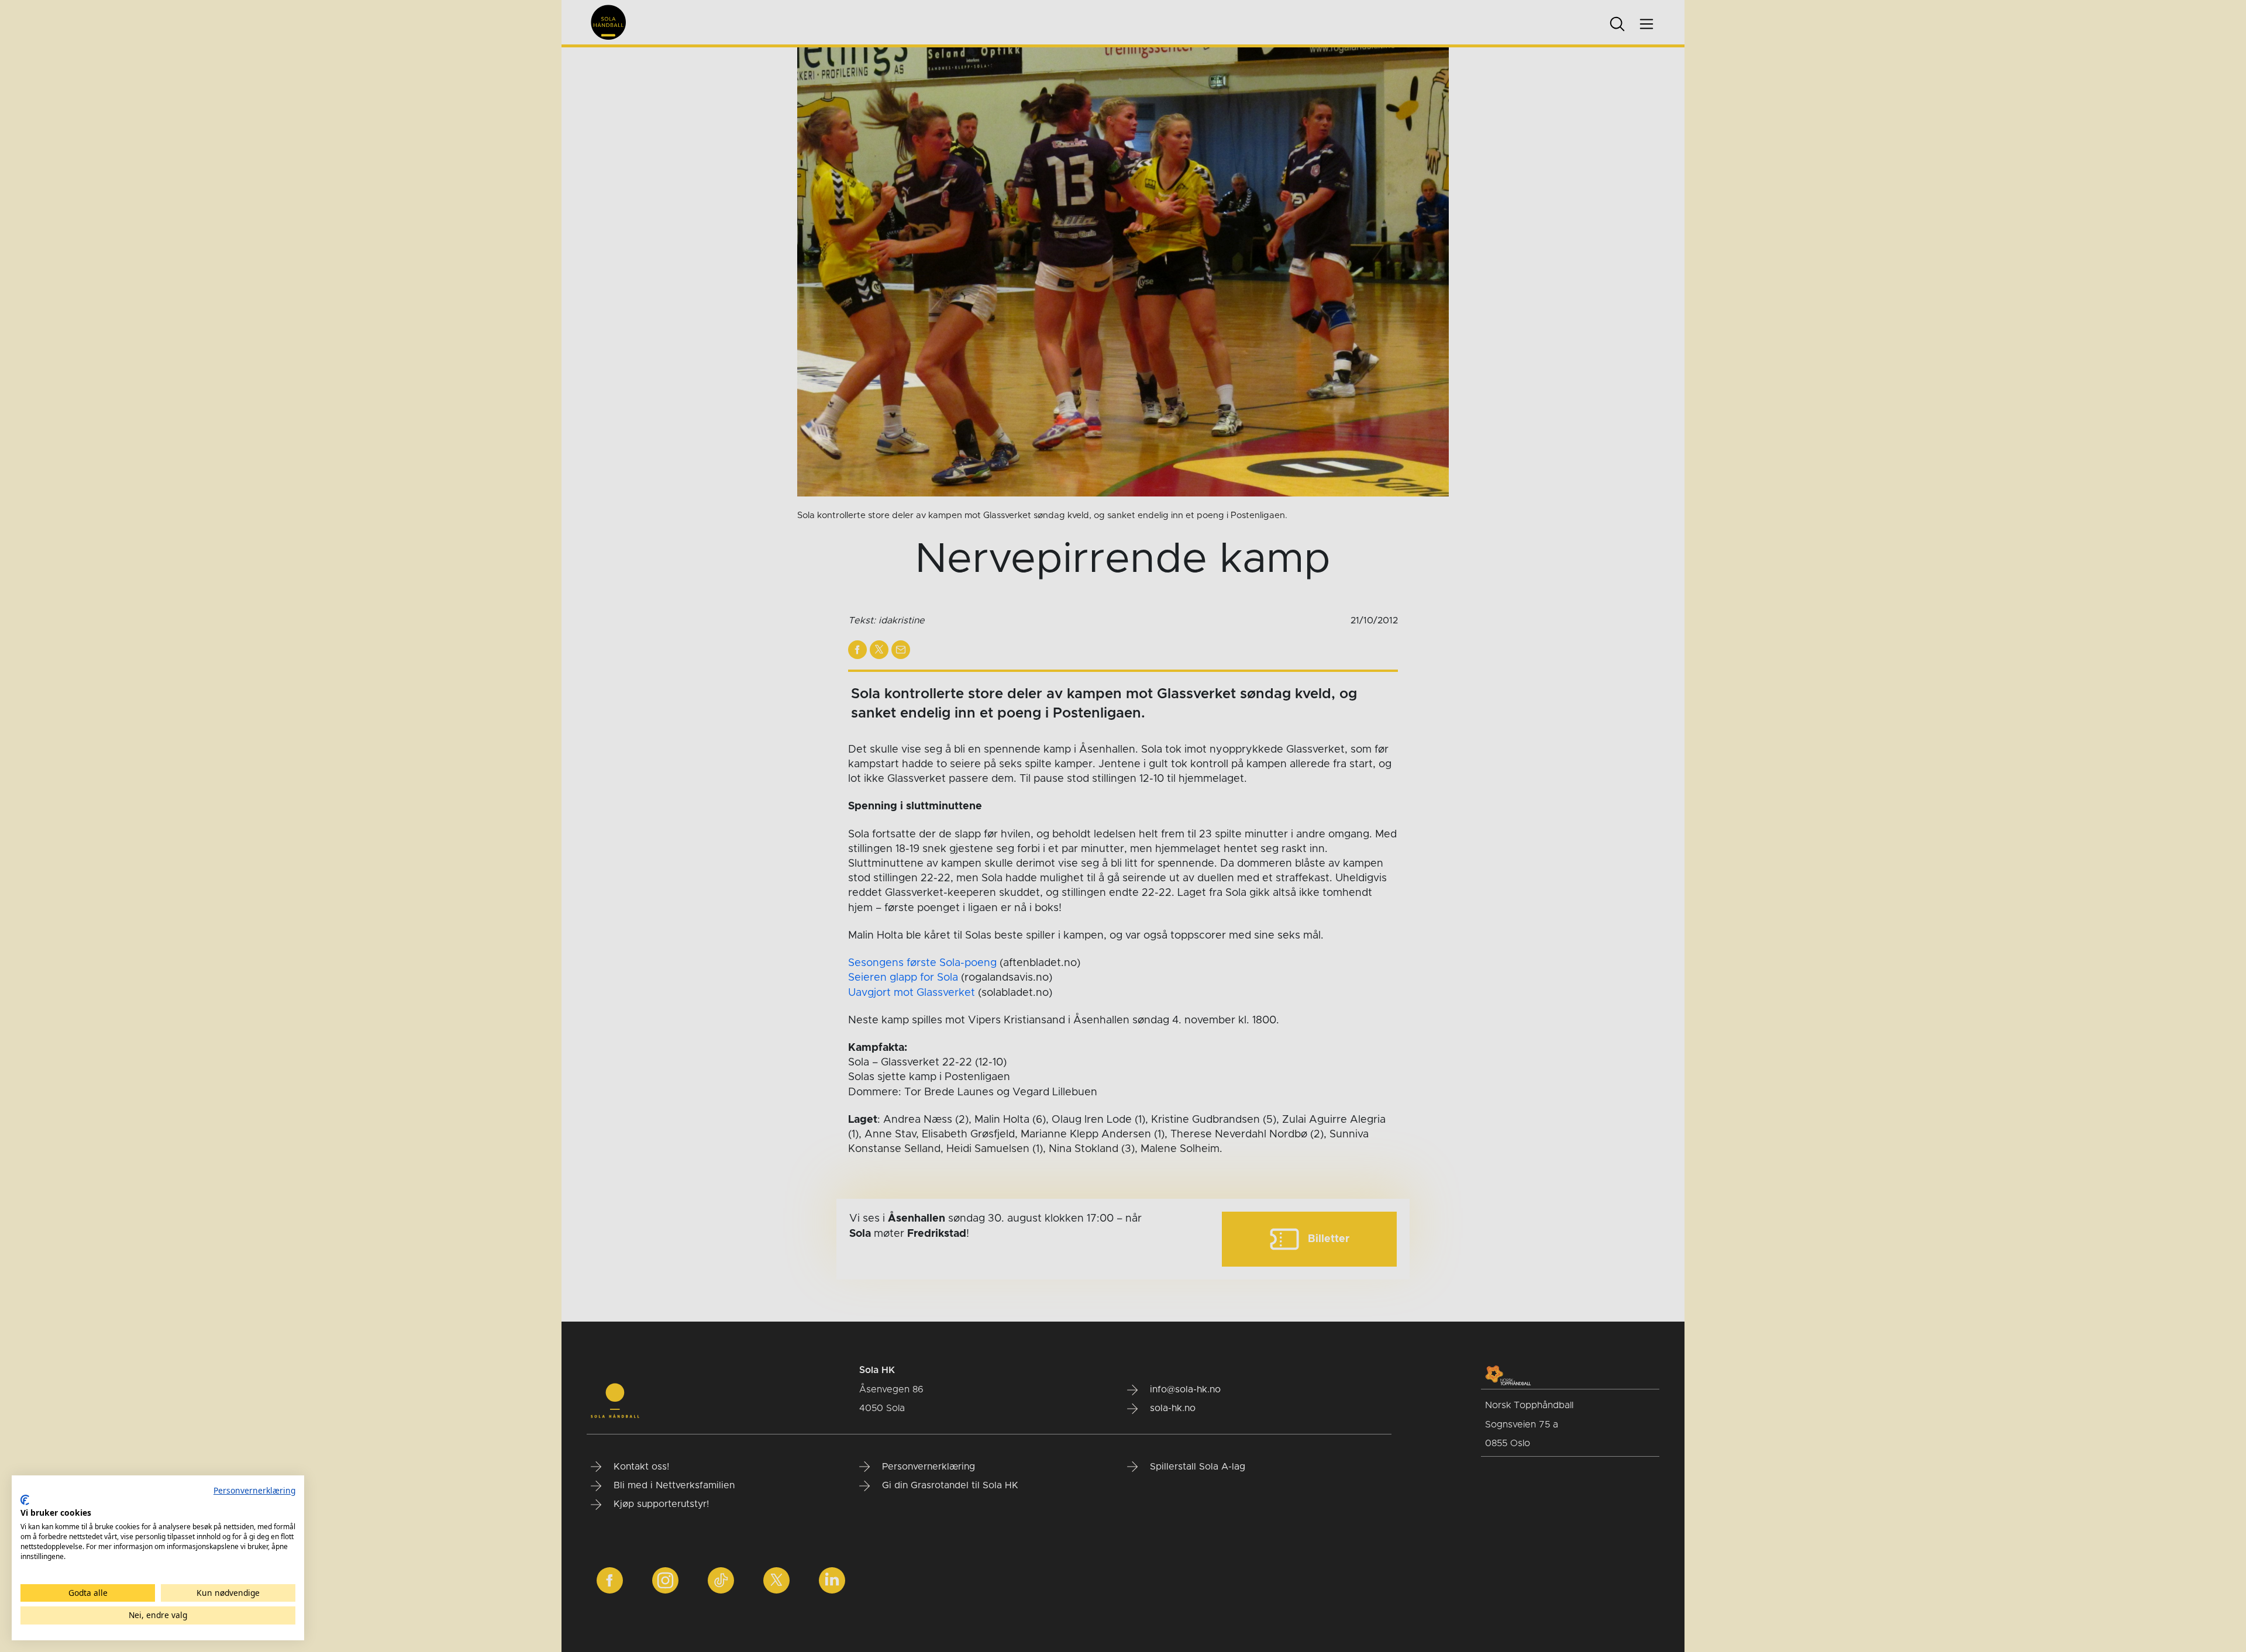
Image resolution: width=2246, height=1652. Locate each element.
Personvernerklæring (254, 1490)
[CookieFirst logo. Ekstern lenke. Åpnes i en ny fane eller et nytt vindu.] (25, 1500)
